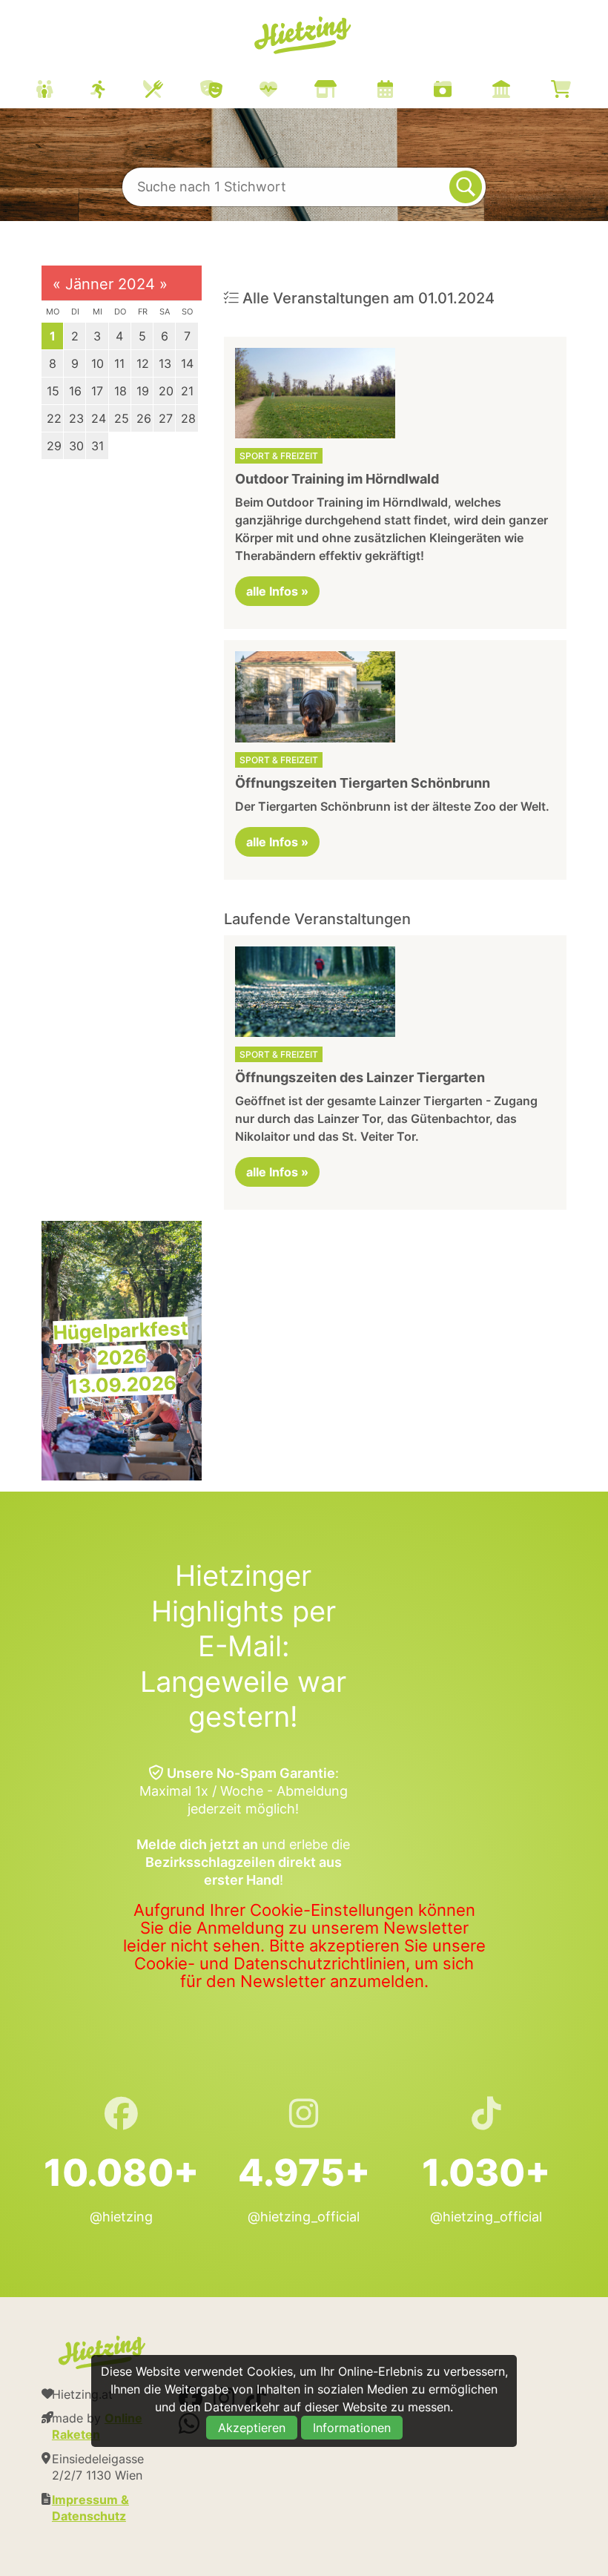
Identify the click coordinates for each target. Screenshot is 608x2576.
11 (119, 363)
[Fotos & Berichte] (461, 91)
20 (166, 391)
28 (188, 418)
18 (120, 391)
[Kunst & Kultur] (230, 91)
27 (166, 418)
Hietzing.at (304, 36)
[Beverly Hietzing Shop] (579, 91)
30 (76, 446)
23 (76, 418)
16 (75, 391)
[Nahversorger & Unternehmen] (344, 91)
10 (98, 363)
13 (165, 363)
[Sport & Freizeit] (117, 91)
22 (54, 418)
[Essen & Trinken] (172, 91)
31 (98, 446)
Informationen (352, 2428)
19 (143, 391)
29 (54, 446)
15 (53, 391)
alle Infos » (277, 591)
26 (144, 418)
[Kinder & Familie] (63, 91)
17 (97, 391)
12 (143, 363)
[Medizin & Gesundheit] (287, 91)
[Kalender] (404, 91)
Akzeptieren (252, 2428)
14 (187, 363)
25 (122, 418)
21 (187, 391)
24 (99, 418)
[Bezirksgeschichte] (520, 91)
